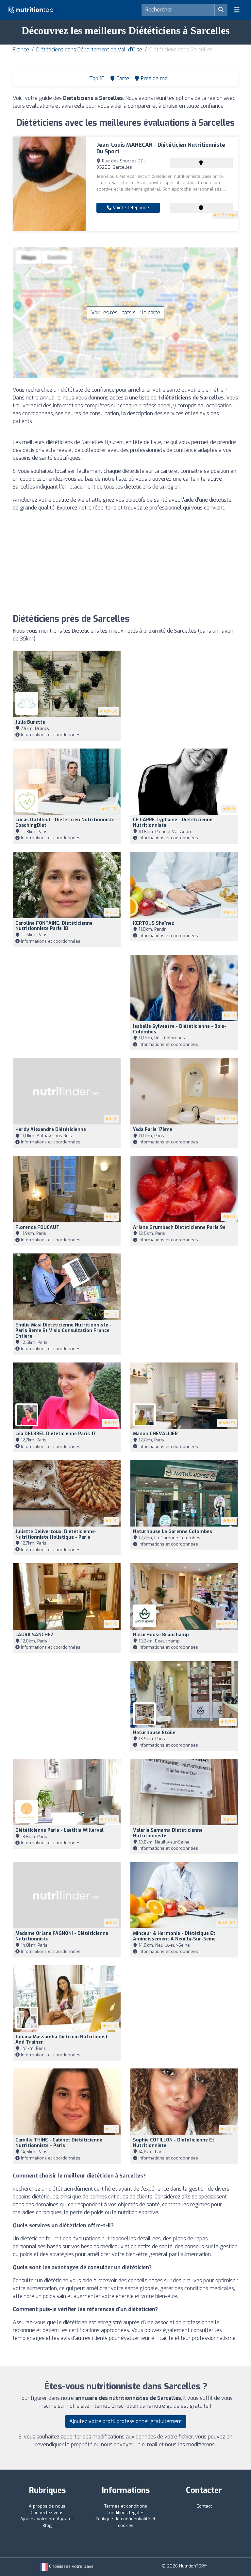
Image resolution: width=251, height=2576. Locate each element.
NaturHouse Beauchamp (161, 1635)
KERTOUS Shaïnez (154, 923)
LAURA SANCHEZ (34, 1635)
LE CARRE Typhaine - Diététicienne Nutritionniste (173, 823)
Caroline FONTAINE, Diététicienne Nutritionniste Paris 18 (54, 926)
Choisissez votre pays (71, 2566)
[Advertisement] (125, 563)
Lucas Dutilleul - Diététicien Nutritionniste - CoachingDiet (67, 823)
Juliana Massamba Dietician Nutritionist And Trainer (62, 2040)
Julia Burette (30, 722)
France (21, 50)
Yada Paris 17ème (153, 1130)
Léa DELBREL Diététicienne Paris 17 (56, 1434)
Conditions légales (125, 2513)
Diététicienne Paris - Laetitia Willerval (59, 1830)
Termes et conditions (126, 2506)
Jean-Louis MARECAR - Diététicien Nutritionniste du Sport (161, 148)
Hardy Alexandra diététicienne (51, 1130)
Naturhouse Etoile (154, 1733)
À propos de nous (47, 2506)
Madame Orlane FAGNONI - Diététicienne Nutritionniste (62, 1936)
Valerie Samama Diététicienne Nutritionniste (168, 1833)
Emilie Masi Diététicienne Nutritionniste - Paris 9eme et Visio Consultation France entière (63, 1331)
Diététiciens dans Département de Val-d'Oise (89, 50)
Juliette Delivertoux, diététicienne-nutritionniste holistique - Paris (56, 1534)
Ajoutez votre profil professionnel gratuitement (126, 2421)
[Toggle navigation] (237, 10)
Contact (204, 2506)
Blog (47, 2525)
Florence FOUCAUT (37, 1227)
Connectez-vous (47, 2513)
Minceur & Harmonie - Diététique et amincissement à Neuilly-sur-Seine (174, 1936)
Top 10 (96, 78)
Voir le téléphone (130, 208)
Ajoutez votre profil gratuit (47, 2519)
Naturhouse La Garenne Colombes (173, 1532)
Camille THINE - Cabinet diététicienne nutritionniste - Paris (59, 2143)
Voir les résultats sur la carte (126, 313)
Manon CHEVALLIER (155, 1434)
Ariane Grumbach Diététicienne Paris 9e (179, 1227)
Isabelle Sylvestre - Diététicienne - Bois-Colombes (180, 1029)
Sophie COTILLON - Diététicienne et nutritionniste (174, 2143)
